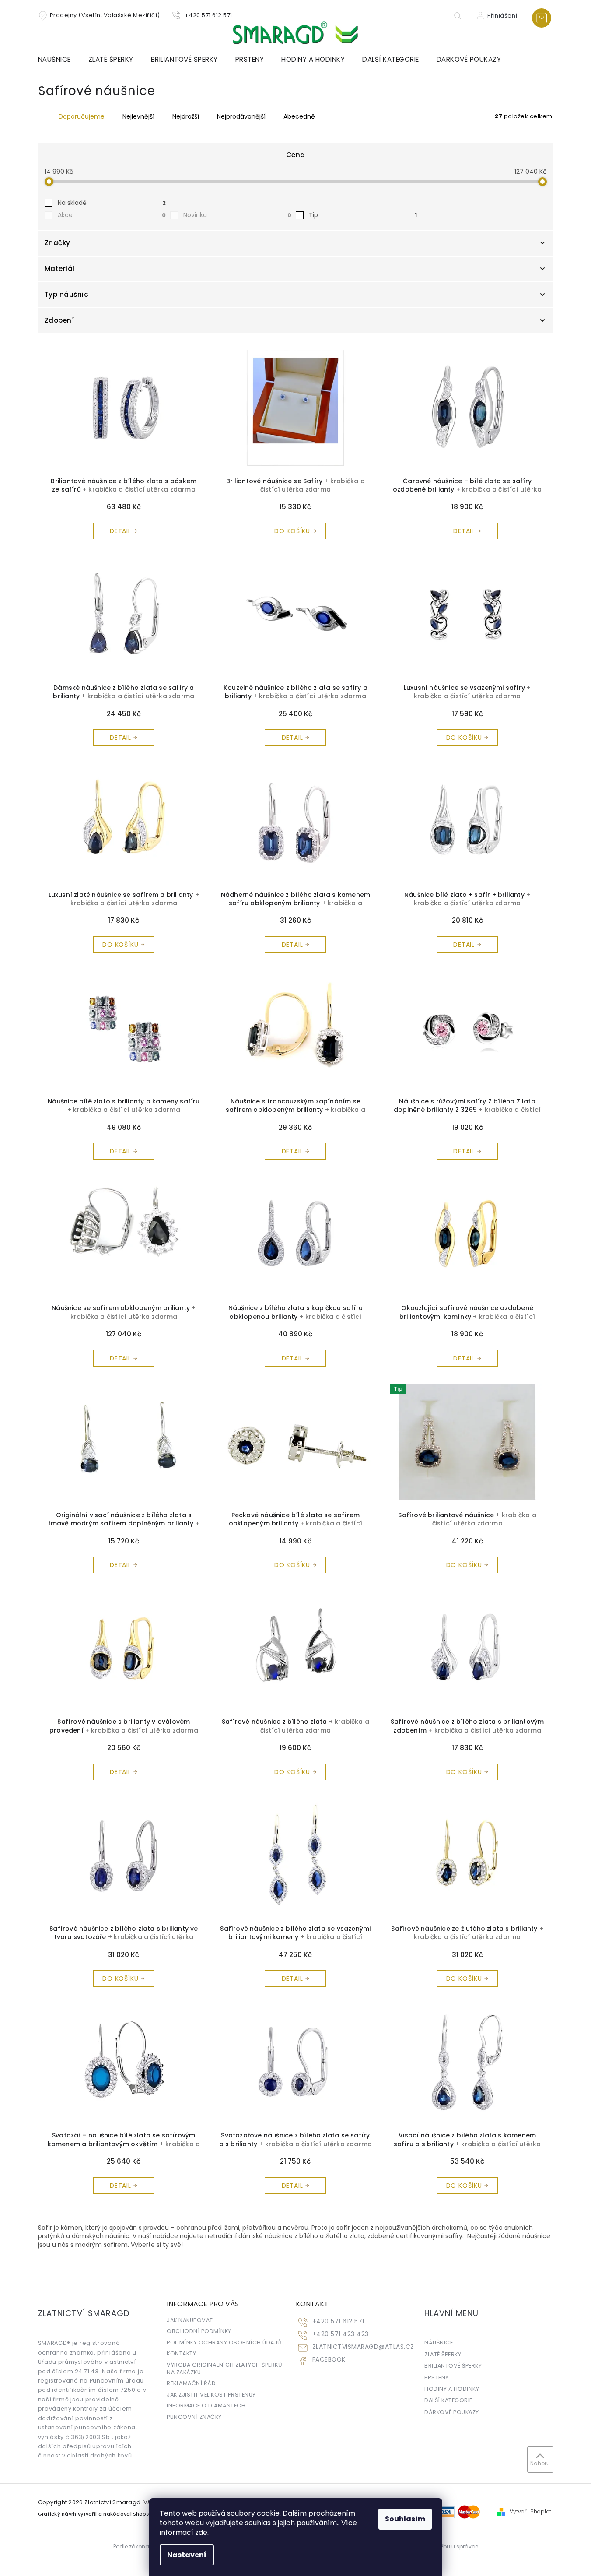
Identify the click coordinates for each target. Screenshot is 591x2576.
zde (201, 2532)
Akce (112, 215)
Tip (363, 215)
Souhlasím (405, 2519)
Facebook (329, 2360)
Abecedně (299, 116)
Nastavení (187, 2555)
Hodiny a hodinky (452, 2389)
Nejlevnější (138, 116)
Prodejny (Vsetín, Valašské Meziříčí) (105, 15)
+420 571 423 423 (341, 2334)
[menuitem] (59, 60)
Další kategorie (448, 2400)
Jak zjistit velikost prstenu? (211, 2395)
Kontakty (181, 2353)
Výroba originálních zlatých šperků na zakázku (224, 2369)
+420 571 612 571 (338, 2321)
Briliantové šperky (453, 2366)
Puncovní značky (194, 2417)
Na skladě (112, 203)
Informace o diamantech (206, 2406)
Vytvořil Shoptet (530, 2512)
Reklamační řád (191, 2383)
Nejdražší (186, 116)
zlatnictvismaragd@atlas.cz (363, 2347)
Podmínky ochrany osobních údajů (224, 2342)
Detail (121, 531)
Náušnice (439, 2342)
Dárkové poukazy (452, 2412)
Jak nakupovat (190, 2320)
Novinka (237, 215)
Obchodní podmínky (199, 2331)
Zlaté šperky (443, 2354)
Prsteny (437, 2377)
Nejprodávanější (241, 116)
